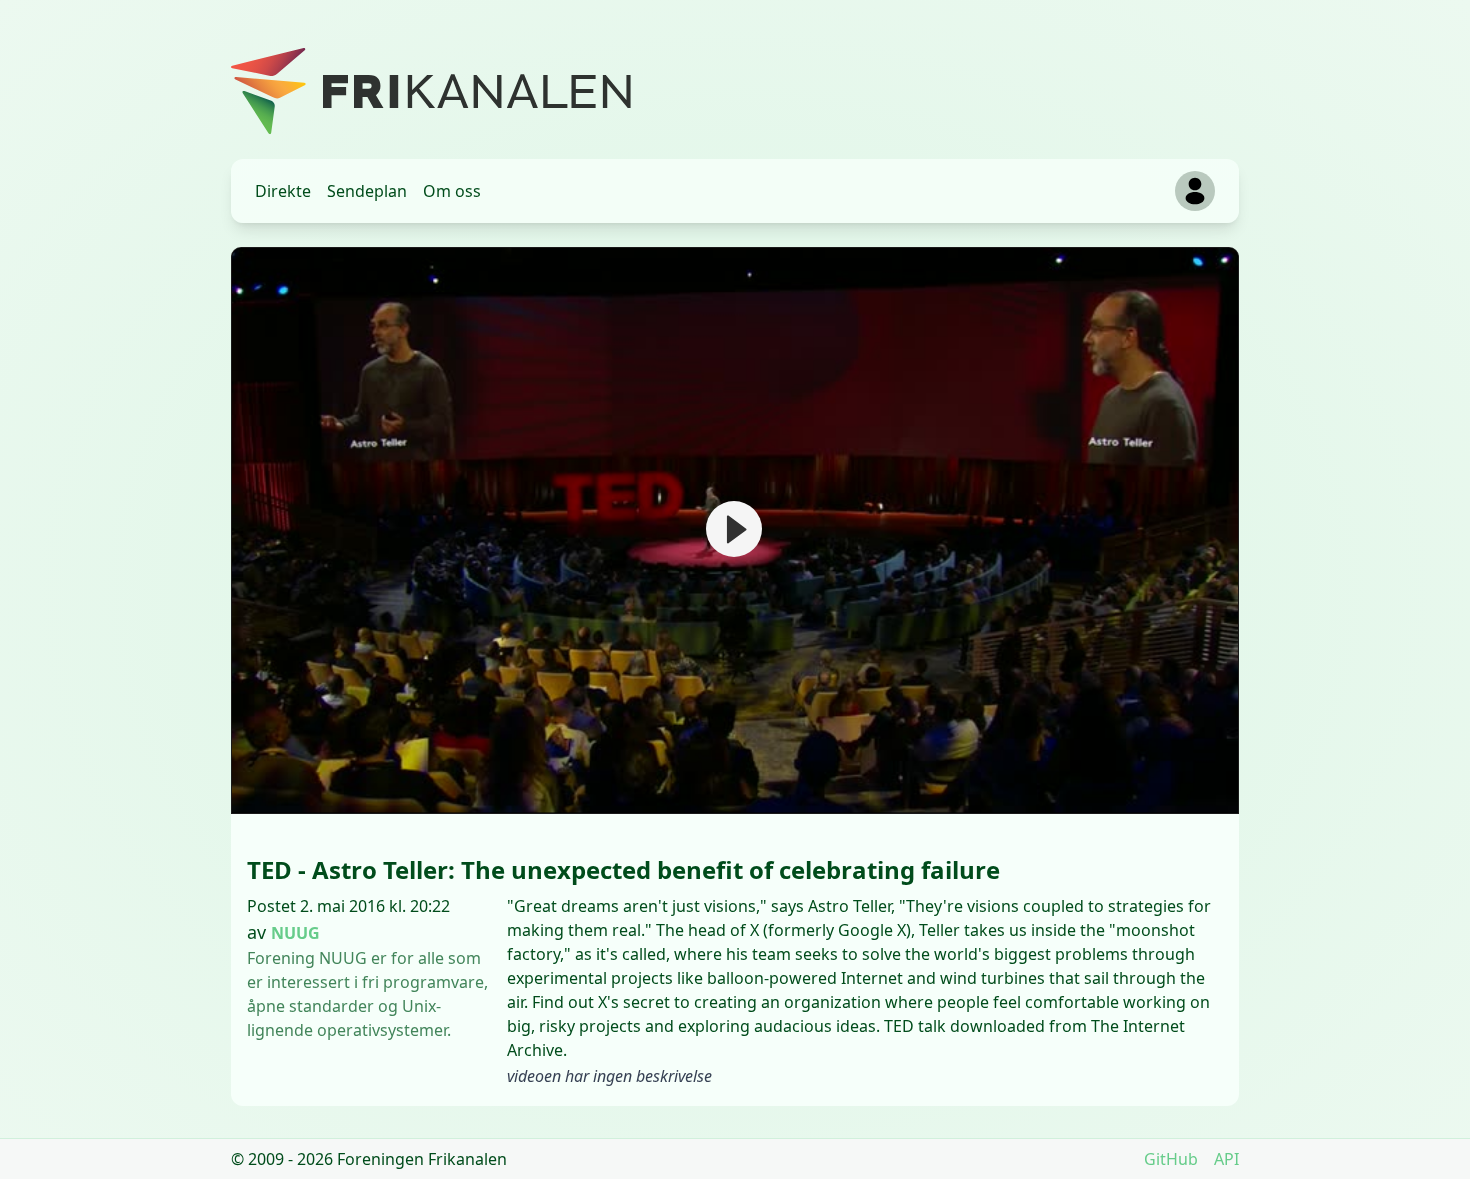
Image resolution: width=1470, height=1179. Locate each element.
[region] (735, 530)
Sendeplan (367, 191)
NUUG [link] (295, 933)
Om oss (452, 191)
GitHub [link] (1171, 1159)
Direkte (283, 191)
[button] (734, 529)
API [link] (1226, 1159)
